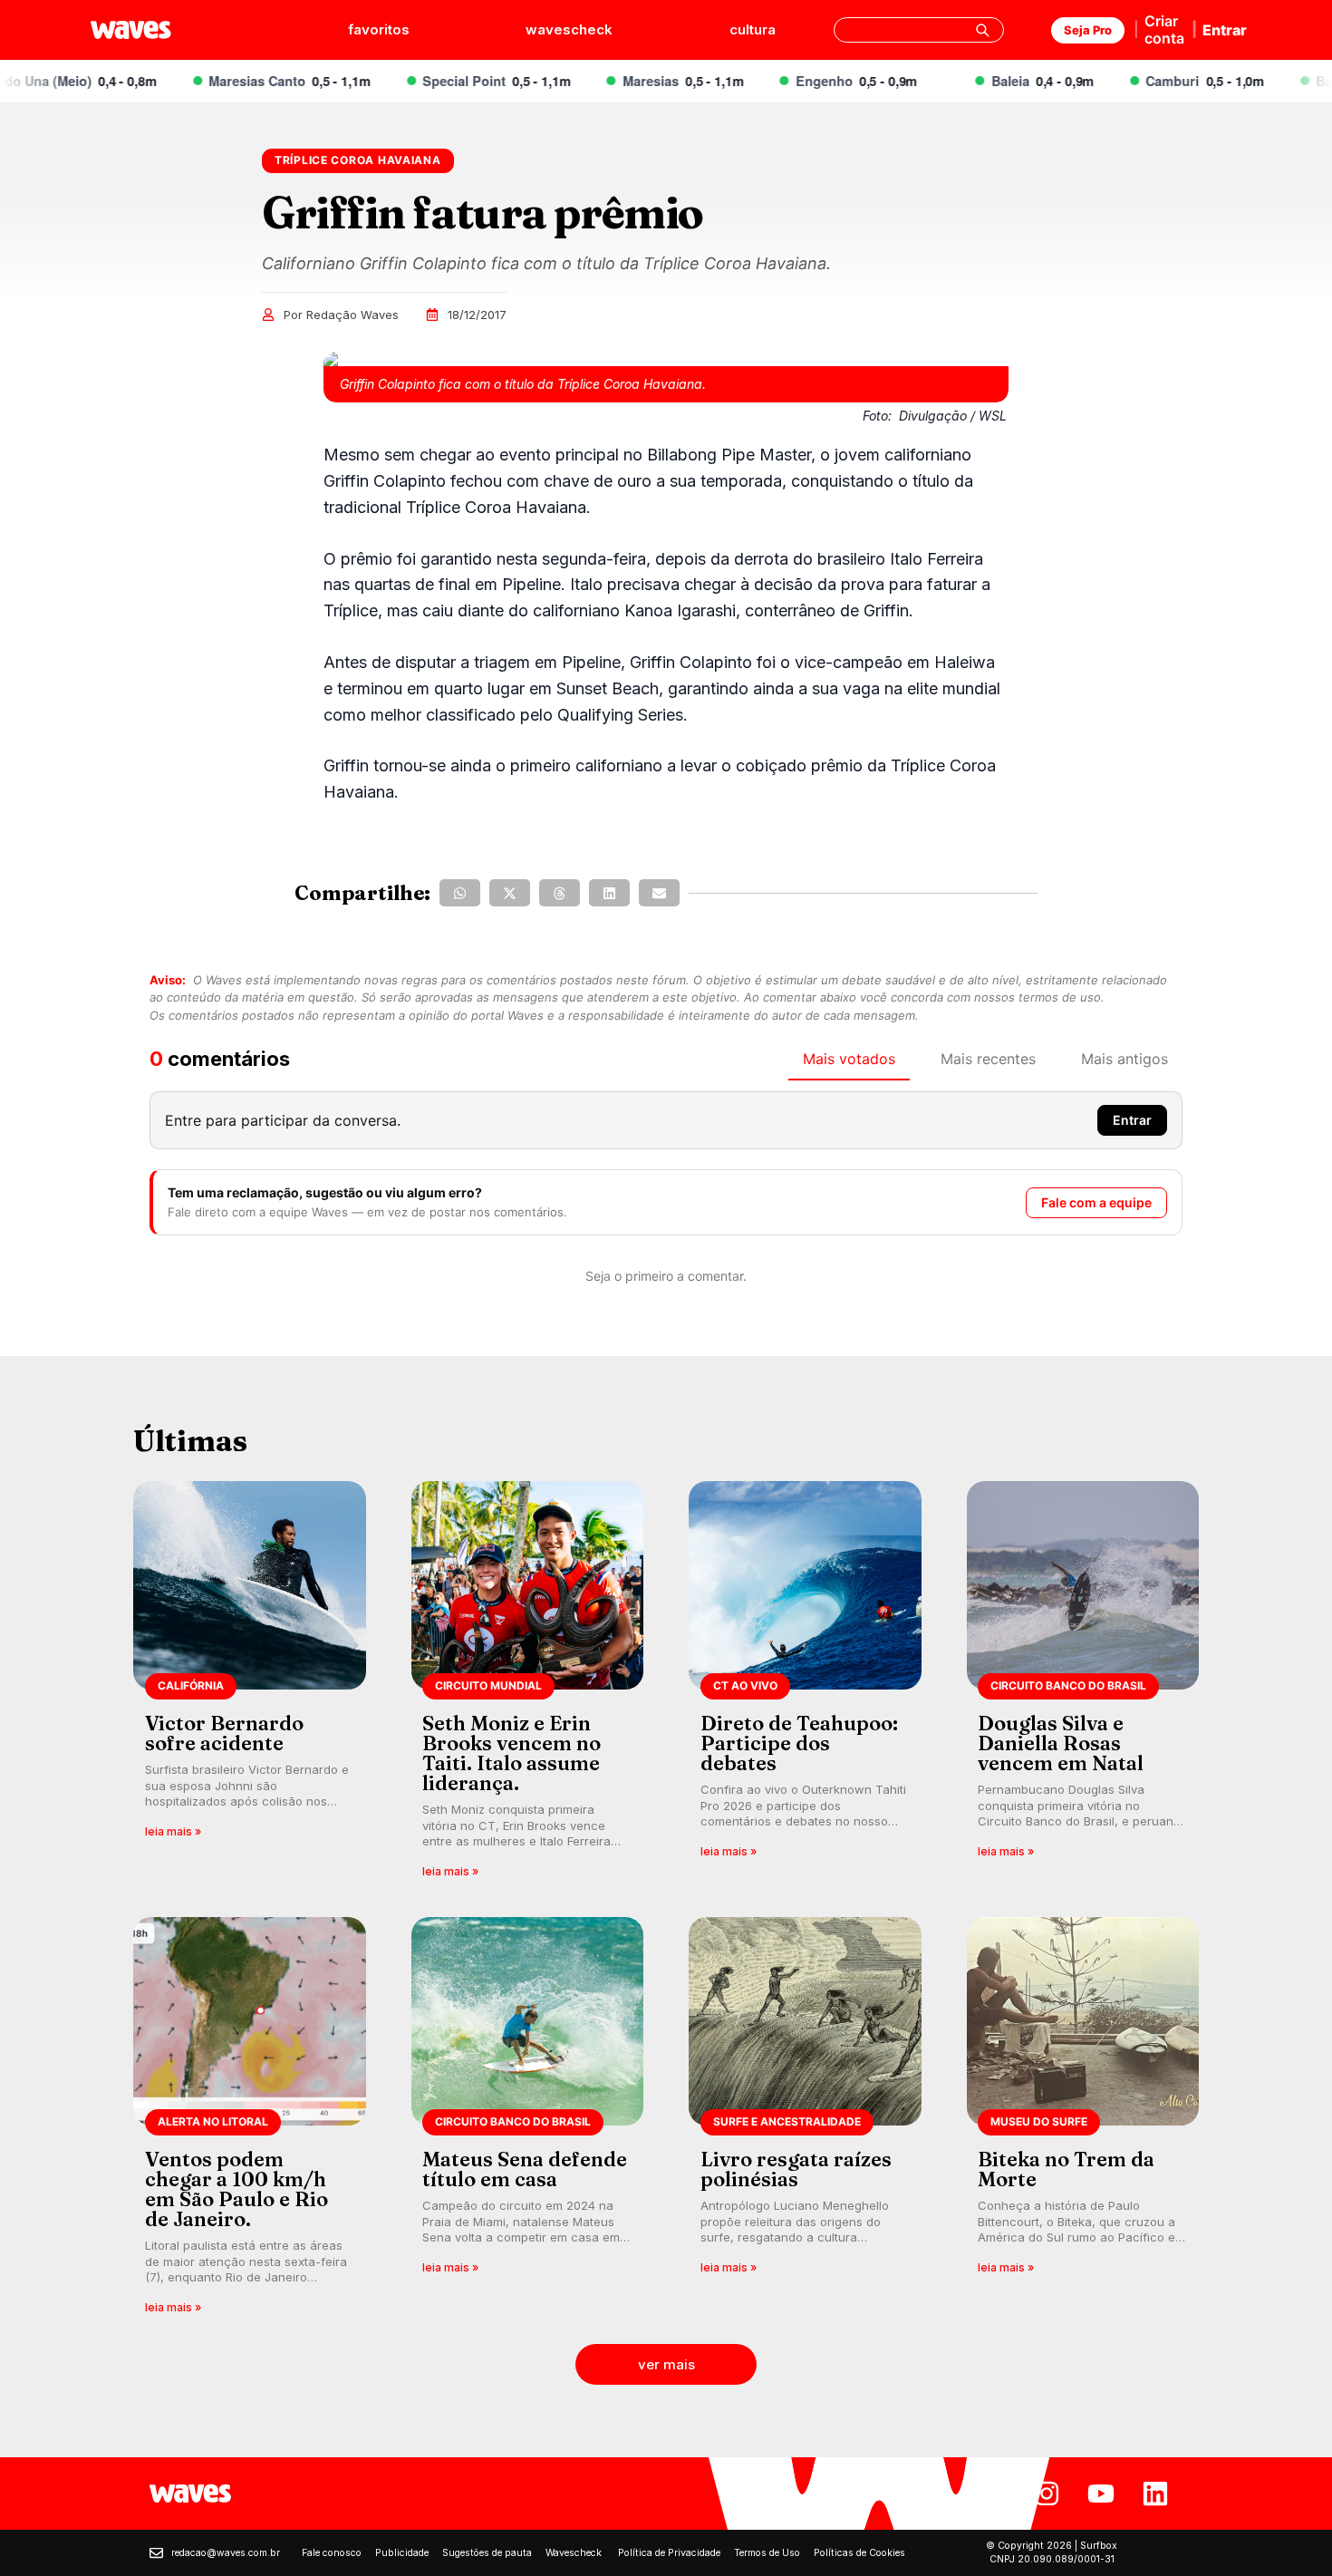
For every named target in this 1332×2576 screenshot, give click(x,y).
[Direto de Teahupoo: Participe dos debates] (805, 1685)
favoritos (379, 29)
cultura (753, 29)
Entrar (1225, 30)
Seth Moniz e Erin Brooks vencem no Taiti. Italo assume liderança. (512, 1753)
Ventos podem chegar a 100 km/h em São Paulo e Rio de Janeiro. (236, 2189)
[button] (460, 893)
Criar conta (1164, 29)
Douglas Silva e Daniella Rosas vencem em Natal (1061, 1743)
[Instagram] (1047, 2494)
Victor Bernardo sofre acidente (224, 1733)
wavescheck (569, 29)
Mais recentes (988, 1059)
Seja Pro (1088, 30)
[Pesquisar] (982, 30)
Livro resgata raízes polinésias (796, 2169)
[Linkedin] (1155, 2494)
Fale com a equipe (1096, 1202)
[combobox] (919, 30)
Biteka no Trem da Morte (1066, 2169)
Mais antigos (1124, 1059)
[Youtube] (1101, 2494)
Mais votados (849, 1059)
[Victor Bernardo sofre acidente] (250, 1685)
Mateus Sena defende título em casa (525, 2169)
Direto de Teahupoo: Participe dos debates (799, 1743)
